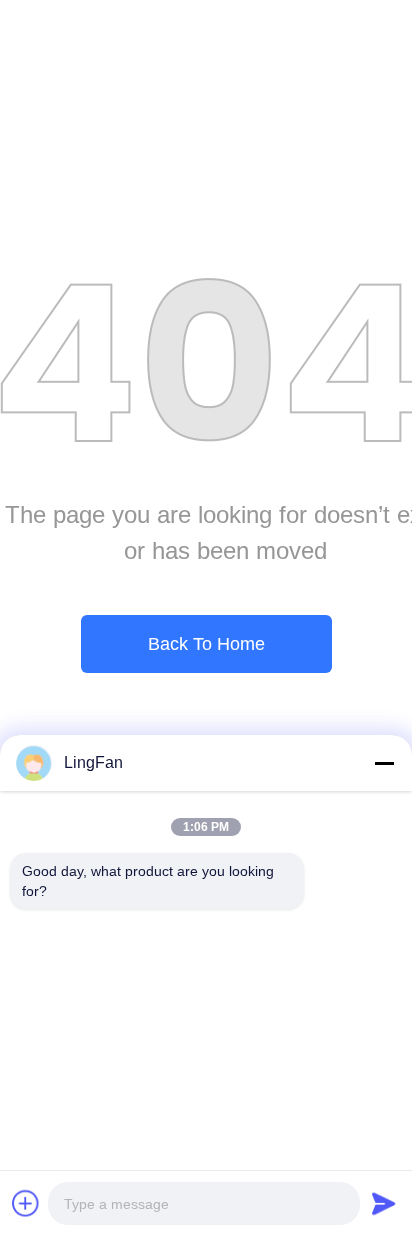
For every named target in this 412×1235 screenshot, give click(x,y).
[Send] (384, 1203)
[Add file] (26, 1203)
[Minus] (384, 763)
